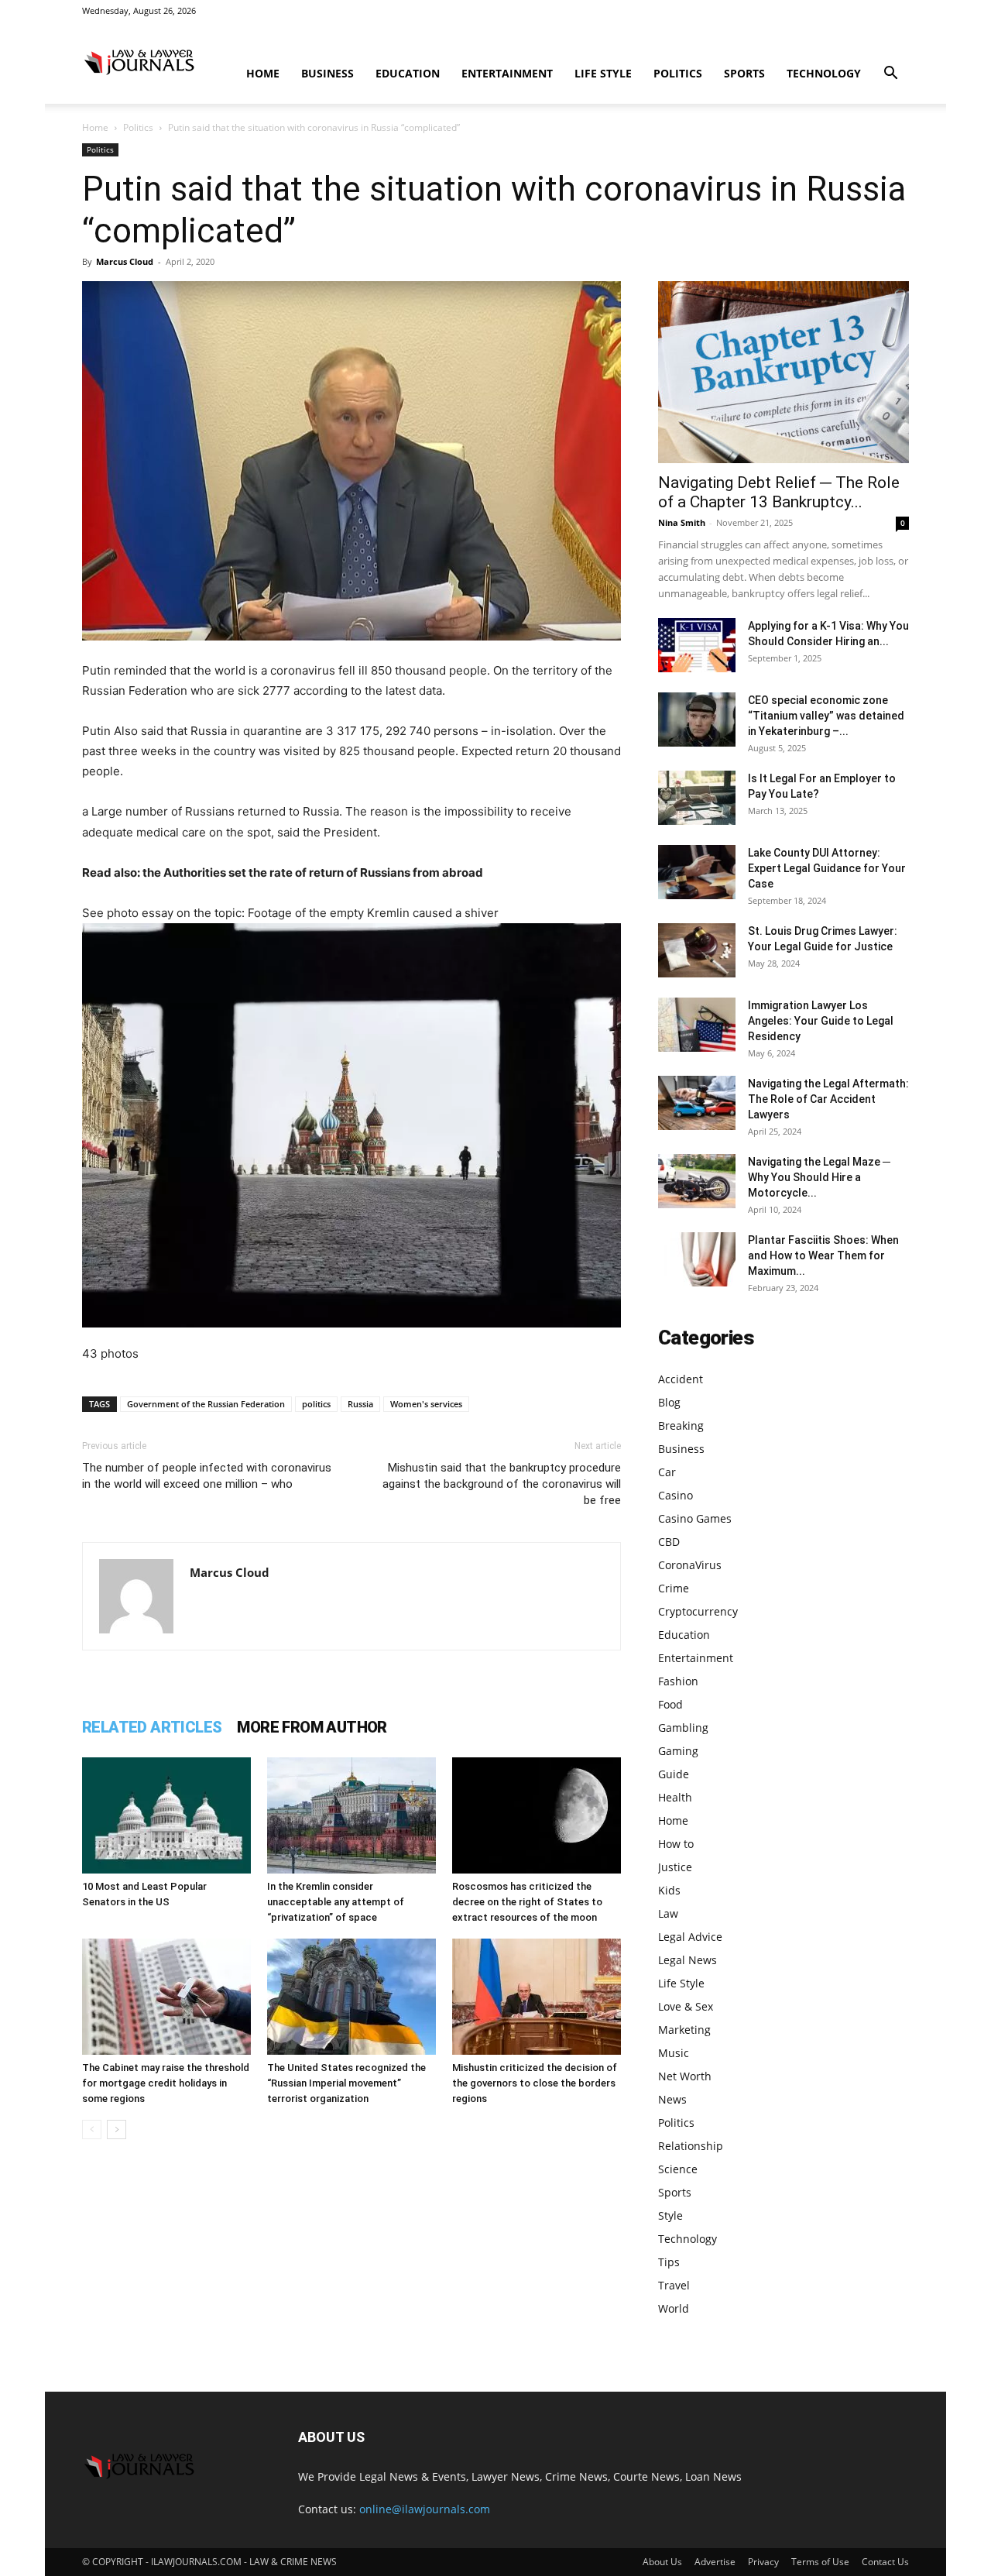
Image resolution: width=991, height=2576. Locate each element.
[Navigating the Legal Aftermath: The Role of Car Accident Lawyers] (697, 1103)
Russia (360, 1404)
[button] (890, 75)
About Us (662, 2562)
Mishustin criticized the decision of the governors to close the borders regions (535, 2083)
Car (667, 1472)
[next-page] (117, 2129)
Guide (674, 1774)
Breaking (681, 1425)
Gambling (683, 1728)
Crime (674, 1588)
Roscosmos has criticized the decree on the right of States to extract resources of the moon (527, 1902)
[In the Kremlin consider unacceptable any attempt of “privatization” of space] (351, 1815)
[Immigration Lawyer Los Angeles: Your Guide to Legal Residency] (697, 1025)
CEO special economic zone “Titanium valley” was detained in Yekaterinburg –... (826, 716)
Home (263, 73)
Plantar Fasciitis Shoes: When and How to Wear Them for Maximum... (823, 1255)
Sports (744, 73)
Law (668, 1913)
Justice (675, 1867)
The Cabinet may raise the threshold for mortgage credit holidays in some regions (166, 2083)
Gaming (678, 1751)
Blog (669, 1402)
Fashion (678, 1681)
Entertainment (507, 73)
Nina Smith (682, 522)
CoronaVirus (690, 1565)
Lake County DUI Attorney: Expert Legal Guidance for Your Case (827, 868)
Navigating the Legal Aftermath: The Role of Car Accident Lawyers (828, 1099)
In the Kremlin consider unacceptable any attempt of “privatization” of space (336, 1902)
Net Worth (685, 2076)
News (672, 2099)
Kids (669, 1890)
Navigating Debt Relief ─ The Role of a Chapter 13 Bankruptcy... (779, 492)
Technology (824, 73)
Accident (681, 1379)
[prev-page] (92, 2129)
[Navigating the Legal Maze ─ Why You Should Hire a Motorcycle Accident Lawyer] (697, 1181)
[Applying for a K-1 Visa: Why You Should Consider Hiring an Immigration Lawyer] (697, 645)
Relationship (691, 2146)
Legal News (688, 1960)
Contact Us (885, 2562)
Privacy (763, 2562)
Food (670, 1704)
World (674, 2308)
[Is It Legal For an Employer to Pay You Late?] (697, 798)
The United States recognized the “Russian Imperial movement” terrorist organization (346, 2083)
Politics (678, 73)
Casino (676, 1495)
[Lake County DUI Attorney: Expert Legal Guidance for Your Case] (697, 872)
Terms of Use (820, 2562)
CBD (669, 1542)
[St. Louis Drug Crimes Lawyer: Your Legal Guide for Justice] (697, 950)
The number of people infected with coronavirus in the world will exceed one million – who (207, 1476)
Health (675, 1797)
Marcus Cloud (125, 261)
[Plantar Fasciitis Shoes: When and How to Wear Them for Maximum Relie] (697, 1259)
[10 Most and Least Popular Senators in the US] (166, 1815)
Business (327, 73)
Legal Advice (690, 1937)
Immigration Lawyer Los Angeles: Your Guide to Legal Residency (821, 1021)
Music (674, 2053)
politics (316, 1404)
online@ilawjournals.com (425, 2509)
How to (676, 1844)
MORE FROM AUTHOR (312, 1727)
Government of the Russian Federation (206, 1404)
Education (408, 73)
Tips (669, 2262)
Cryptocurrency (698, 1611)
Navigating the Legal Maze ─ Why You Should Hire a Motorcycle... (819, 1177)
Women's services (426, 1404)
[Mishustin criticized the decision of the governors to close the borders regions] (537, 1997)
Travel (674, 2285)
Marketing (684, 2030)
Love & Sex (686, 2006)
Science (678, 2169)
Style (670, 2215)
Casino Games (695, 1518)
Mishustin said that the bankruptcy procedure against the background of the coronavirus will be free (502, 1484)
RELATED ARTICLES (152, 1727)
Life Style (603, 73)
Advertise (715, 2562)
